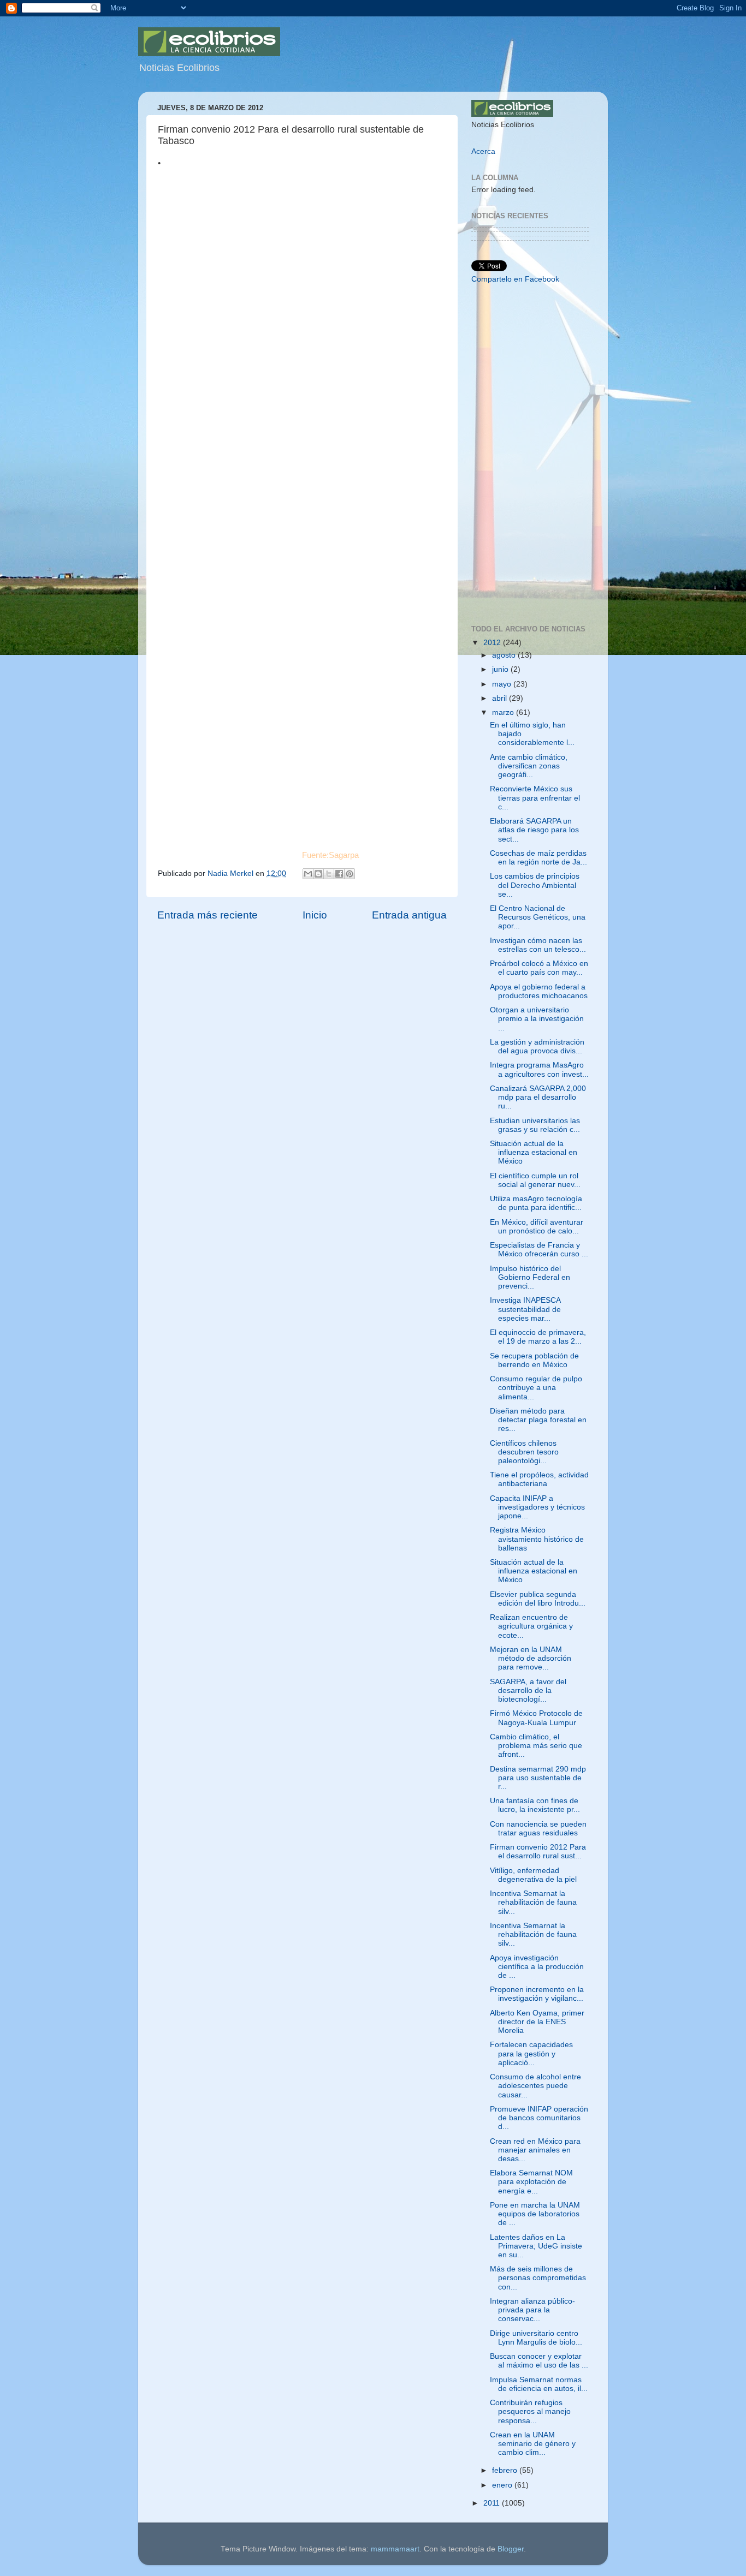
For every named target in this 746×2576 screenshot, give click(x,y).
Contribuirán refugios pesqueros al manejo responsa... (530, 2411)
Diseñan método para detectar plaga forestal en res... (538, 1420)
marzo (504, 712)
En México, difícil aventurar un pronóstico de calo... (537, 1227)
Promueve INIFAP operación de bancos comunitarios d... (539, 2118)
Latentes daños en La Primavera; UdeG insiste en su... (536, 2246)
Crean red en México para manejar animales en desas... (535, 2150)
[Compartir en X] (329, 874)
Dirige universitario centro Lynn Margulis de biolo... (536, 2338)
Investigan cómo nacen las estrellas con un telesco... (538, 945)
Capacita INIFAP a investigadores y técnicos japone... (537, 1507)
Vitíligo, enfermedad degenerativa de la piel (533, 1875)
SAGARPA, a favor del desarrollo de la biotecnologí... (528, 1690)
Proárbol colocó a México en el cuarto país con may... (539, 968)
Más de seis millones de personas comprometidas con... (538, 2278)
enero (503, 2485)
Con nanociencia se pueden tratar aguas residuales (538, 1829)
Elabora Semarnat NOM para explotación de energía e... (531, 2182)
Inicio (315, 915)
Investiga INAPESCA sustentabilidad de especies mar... (525, 1309)
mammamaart (395, 2549)
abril (501, 698)
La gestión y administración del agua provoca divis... (537, 1046)
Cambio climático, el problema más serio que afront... (536, 1746)
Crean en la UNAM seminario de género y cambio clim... (533, 2444)
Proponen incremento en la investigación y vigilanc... (537, 1994)
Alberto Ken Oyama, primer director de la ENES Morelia (537, 2022)
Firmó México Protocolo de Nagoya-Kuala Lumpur (536, 1718)
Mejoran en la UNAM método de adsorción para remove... (531, 1658)
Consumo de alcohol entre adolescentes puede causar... (535, 2086)
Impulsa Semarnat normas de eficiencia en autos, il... (539, 2384)
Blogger (511, 2549)
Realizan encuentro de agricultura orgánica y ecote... (531, 1626)
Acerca (483, 151)
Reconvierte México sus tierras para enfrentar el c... (535, 798)
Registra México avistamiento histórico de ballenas (537, 1539)
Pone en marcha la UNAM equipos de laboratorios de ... (535, 2214)
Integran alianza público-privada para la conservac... (532, 2310)
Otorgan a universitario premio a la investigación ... (537, 1019)
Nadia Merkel (232, 873)
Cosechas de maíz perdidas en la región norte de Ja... (538, 858)
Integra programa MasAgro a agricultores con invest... (539, 1069)
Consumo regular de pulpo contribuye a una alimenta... (536, 1388)
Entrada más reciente (208, 915)
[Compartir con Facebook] (339, 874)
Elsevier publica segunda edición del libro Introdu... (538, 1599)
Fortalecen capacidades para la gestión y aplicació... (531, 2053)
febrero (506, 2470)
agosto (505, 655)
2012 (493, 643)
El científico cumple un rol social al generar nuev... (535, 1180)
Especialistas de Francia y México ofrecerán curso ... (539, 1250)
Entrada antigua (409, 915)
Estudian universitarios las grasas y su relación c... (535, 1125)
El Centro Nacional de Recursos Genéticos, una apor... (538, 917)
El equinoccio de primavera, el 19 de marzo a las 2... (538, 1337)
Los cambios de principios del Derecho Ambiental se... (535, 885)
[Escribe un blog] (318, 874)
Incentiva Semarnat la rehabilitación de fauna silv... (533, 1902)
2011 (493, 2503)
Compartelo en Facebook (515, 279)
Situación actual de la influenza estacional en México (534, 1152)
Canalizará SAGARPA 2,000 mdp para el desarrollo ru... (538, 1097)
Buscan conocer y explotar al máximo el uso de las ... (539, 2361)
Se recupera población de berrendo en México (534, 1360)
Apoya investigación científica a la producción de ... (537, 1967)
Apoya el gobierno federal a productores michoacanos (539, 991)
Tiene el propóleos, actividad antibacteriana (539, 1479)
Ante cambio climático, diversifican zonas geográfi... (529, 766)
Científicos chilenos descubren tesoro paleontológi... (524, 1452)
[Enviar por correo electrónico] (308, 874)
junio (501, 669)
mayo (503, 684)
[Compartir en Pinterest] (350, 874)
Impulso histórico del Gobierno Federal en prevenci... (530, 1277)
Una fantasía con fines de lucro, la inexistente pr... (535, 1805)
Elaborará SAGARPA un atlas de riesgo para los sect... (534, 830)
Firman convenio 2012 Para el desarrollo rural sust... (538, 1851)
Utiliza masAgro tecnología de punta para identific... (536, 1203)
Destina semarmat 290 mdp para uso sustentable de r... (538, 1778)
